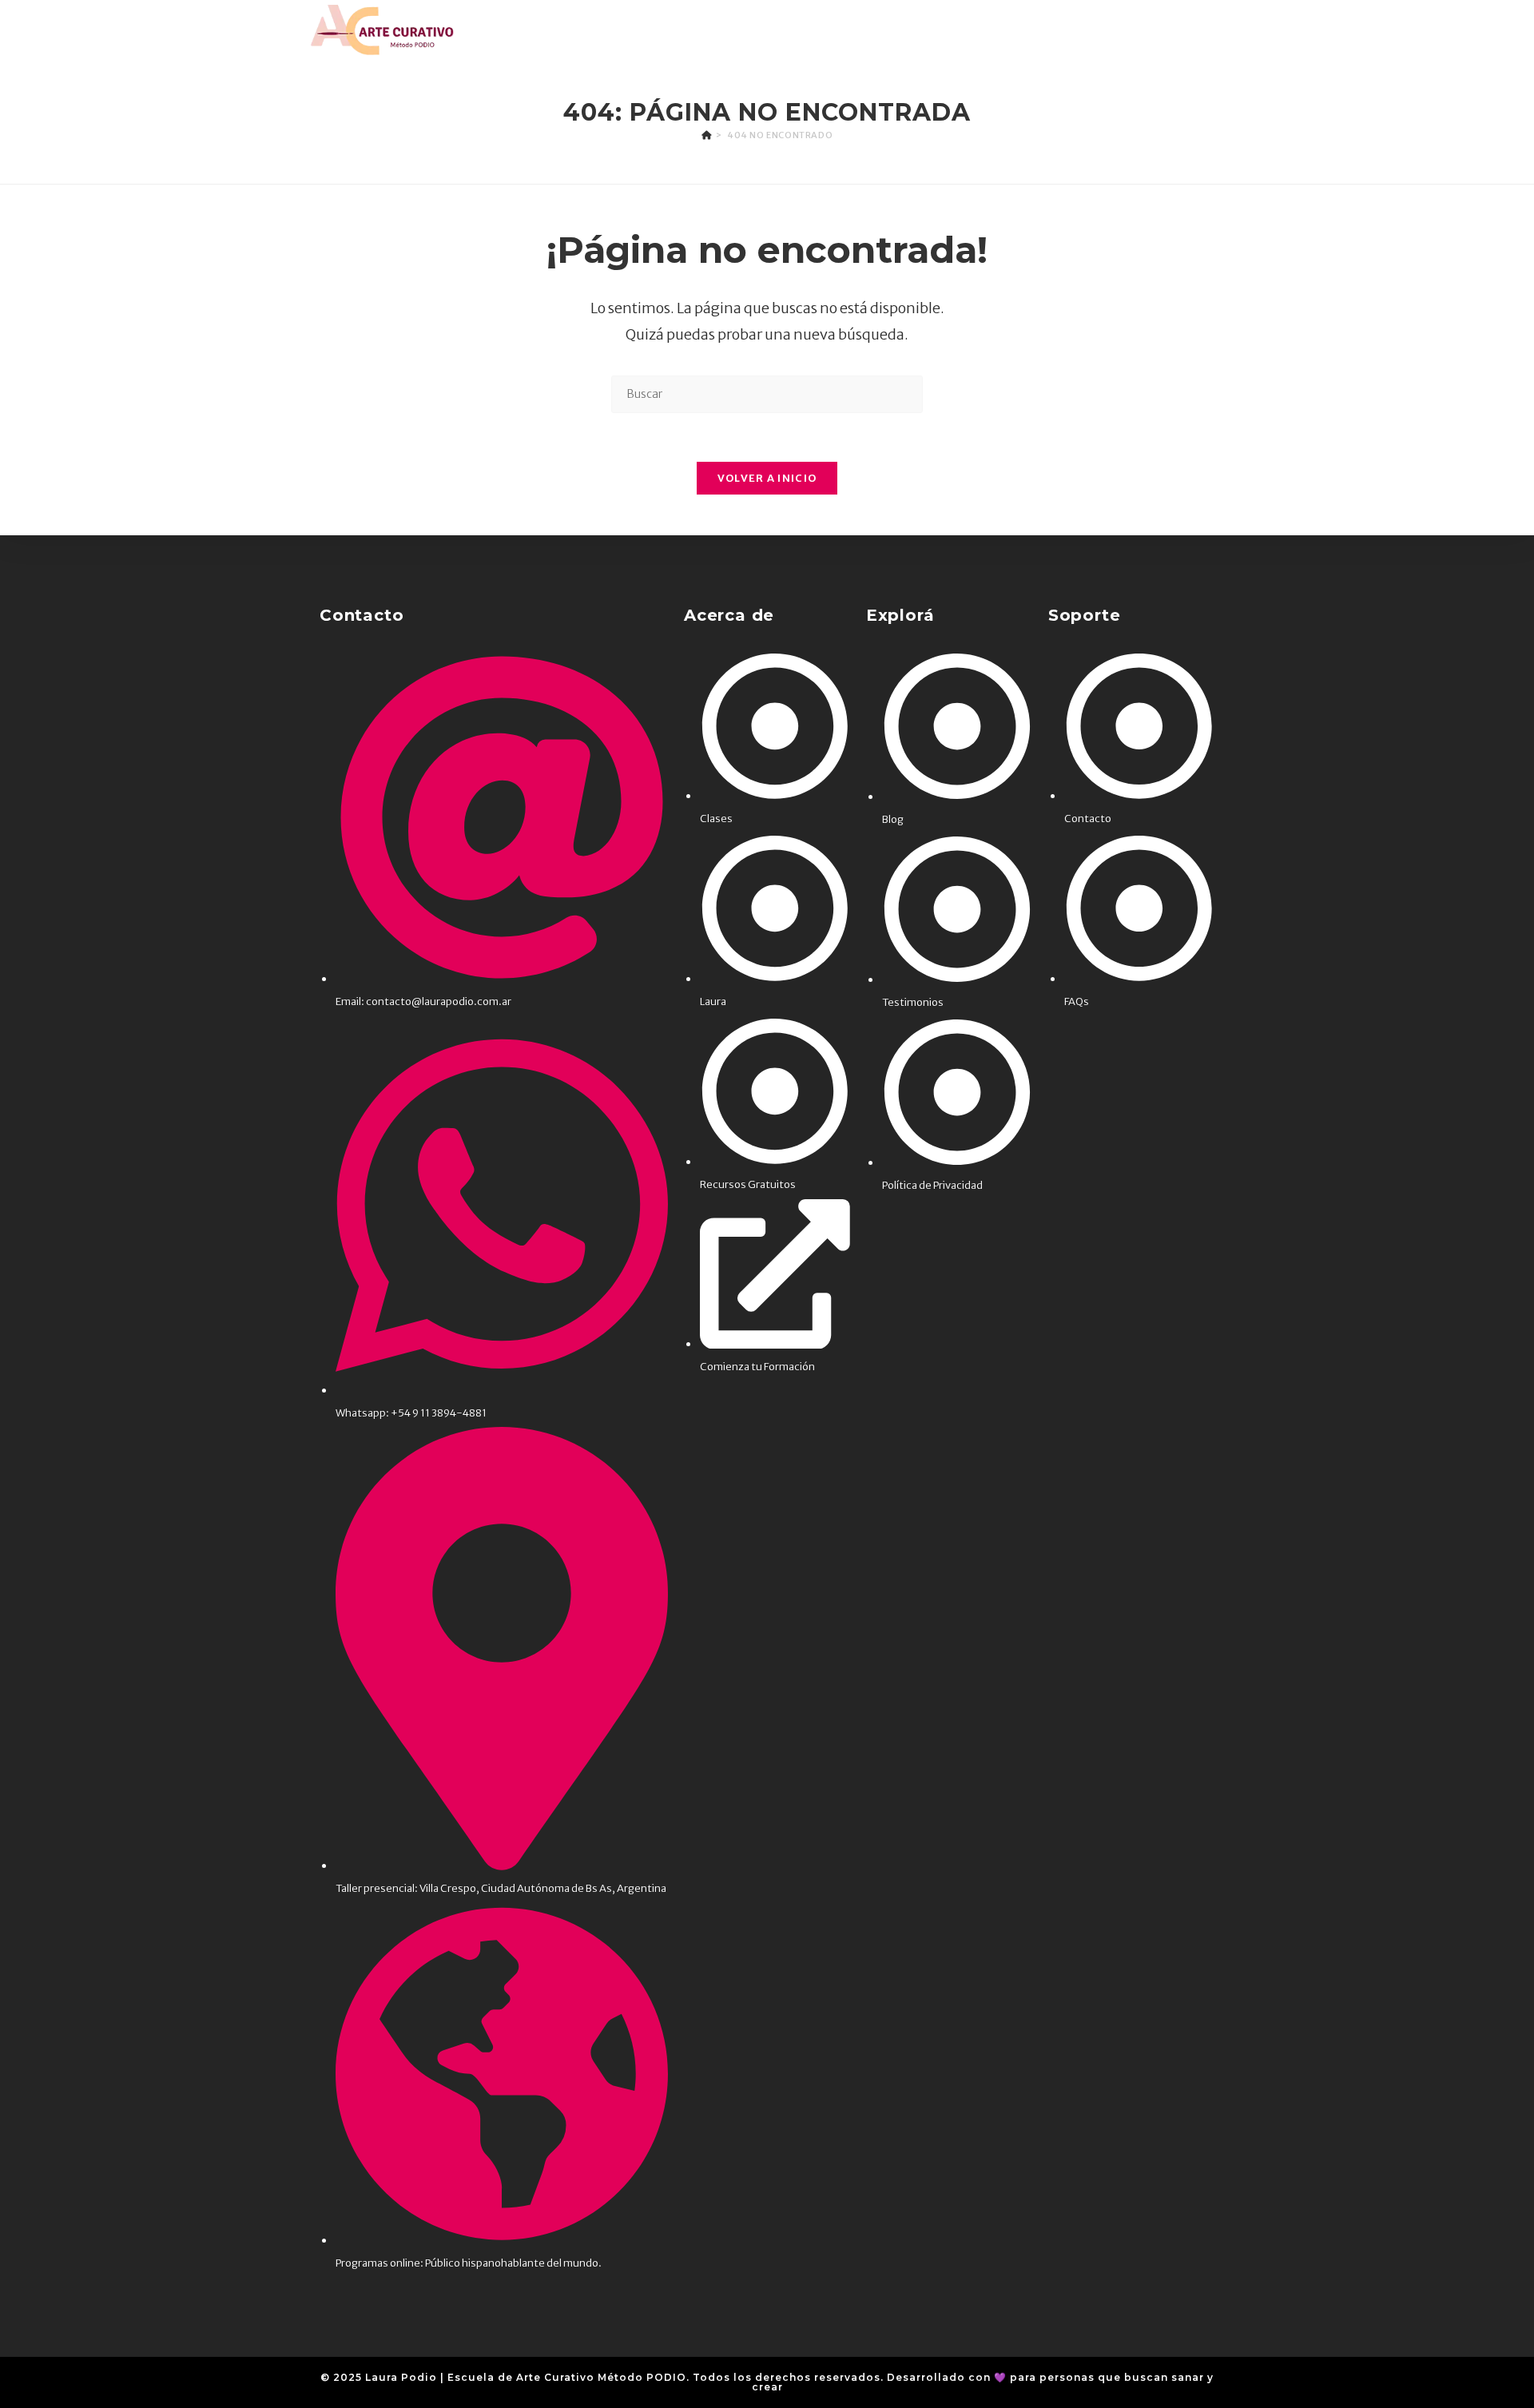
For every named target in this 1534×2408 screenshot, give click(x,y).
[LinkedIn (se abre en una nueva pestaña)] (1215, 30)
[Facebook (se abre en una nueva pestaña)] (1168, 30)
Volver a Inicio (767, 478)
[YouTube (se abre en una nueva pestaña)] (1240, 30)
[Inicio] (707, 135)
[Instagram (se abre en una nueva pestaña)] (1192, 30)
